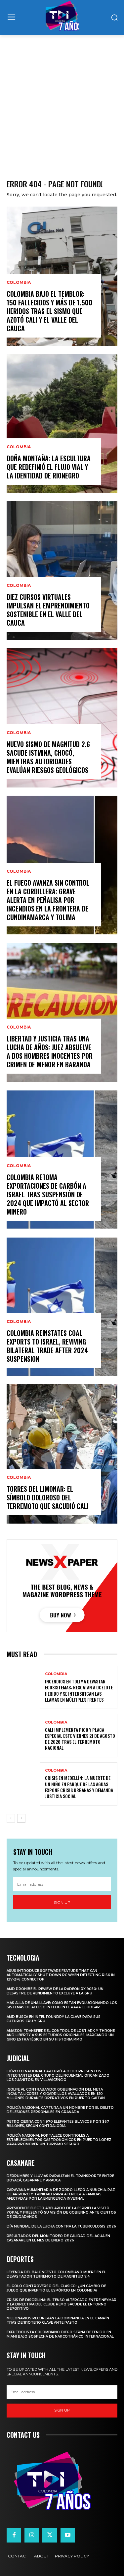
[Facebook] (14, 2535)
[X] (50, 2535)
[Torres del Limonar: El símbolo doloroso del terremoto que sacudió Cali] (62, 1454)
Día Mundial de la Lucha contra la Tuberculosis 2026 (61, 2226)
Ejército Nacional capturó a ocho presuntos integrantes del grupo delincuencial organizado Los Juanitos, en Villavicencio (58, 2075)
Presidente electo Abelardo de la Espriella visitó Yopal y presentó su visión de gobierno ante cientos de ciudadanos (61, 2212)
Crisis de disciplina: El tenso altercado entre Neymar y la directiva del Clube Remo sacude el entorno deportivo (62, 2304)
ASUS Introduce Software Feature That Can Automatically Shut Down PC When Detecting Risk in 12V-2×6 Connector (61, 1975)
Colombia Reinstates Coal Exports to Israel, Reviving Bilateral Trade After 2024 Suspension (47, 1346)
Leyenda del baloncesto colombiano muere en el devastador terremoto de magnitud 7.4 (56, 2274)
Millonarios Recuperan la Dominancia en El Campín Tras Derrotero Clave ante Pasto (58, 2320)
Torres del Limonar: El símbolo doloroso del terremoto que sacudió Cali (48, 1497)
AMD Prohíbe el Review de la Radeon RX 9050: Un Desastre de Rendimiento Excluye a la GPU (55, 1991)
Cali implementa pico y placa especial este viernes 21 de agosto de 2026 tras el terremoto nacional (80, 1739)
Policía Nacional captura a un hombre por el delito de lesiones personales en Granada (60, 2110)
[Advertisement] (62, 100)
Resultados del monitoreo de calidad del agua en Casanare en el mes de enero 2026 (58, 2238)
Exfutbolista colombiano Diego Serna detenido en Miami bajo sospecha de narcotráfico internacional (60, 2334)
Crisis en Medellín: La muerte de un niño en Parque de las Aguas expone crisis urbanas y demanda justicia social (79, 1787)
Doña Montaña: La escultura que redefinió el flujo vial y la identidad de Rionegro (49, 467)
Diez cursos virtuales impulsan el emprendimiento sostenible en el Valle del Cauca (48, 610)
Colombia (19, 283)
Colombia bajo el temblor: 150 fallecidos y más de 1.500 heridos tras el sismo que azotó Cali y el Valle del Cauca (49, 311)
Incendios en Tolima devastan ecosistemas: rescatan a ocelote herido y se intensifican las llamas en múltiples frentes (79, 1690)
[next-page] (21, 1818)
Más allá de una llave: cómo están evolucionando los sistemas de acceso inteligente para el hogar (62, 2005)
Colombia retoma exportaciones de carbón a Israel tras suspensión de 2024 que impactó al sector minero (48, 1194)
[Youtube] (68, 2535)
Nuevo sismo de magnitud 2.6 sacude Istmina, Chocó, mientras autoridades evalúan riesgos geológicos (48, 757)
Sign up (62, 1902)
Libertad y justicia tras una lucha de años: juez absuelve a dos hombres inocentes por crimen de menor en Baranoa (50, 1051)
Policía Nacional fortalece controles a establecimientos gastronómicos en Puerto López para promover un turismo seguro (59, 2140)
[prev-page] (11, 1818)
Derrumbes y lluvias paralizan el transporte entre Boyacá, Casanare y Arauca (60, 2178)
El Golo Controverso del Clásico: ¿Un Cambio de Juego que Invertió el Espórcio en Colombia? (56, 2288)
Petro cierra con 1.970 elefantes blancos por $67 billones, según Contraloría (58, 2124)
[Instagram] (32, 2535)
